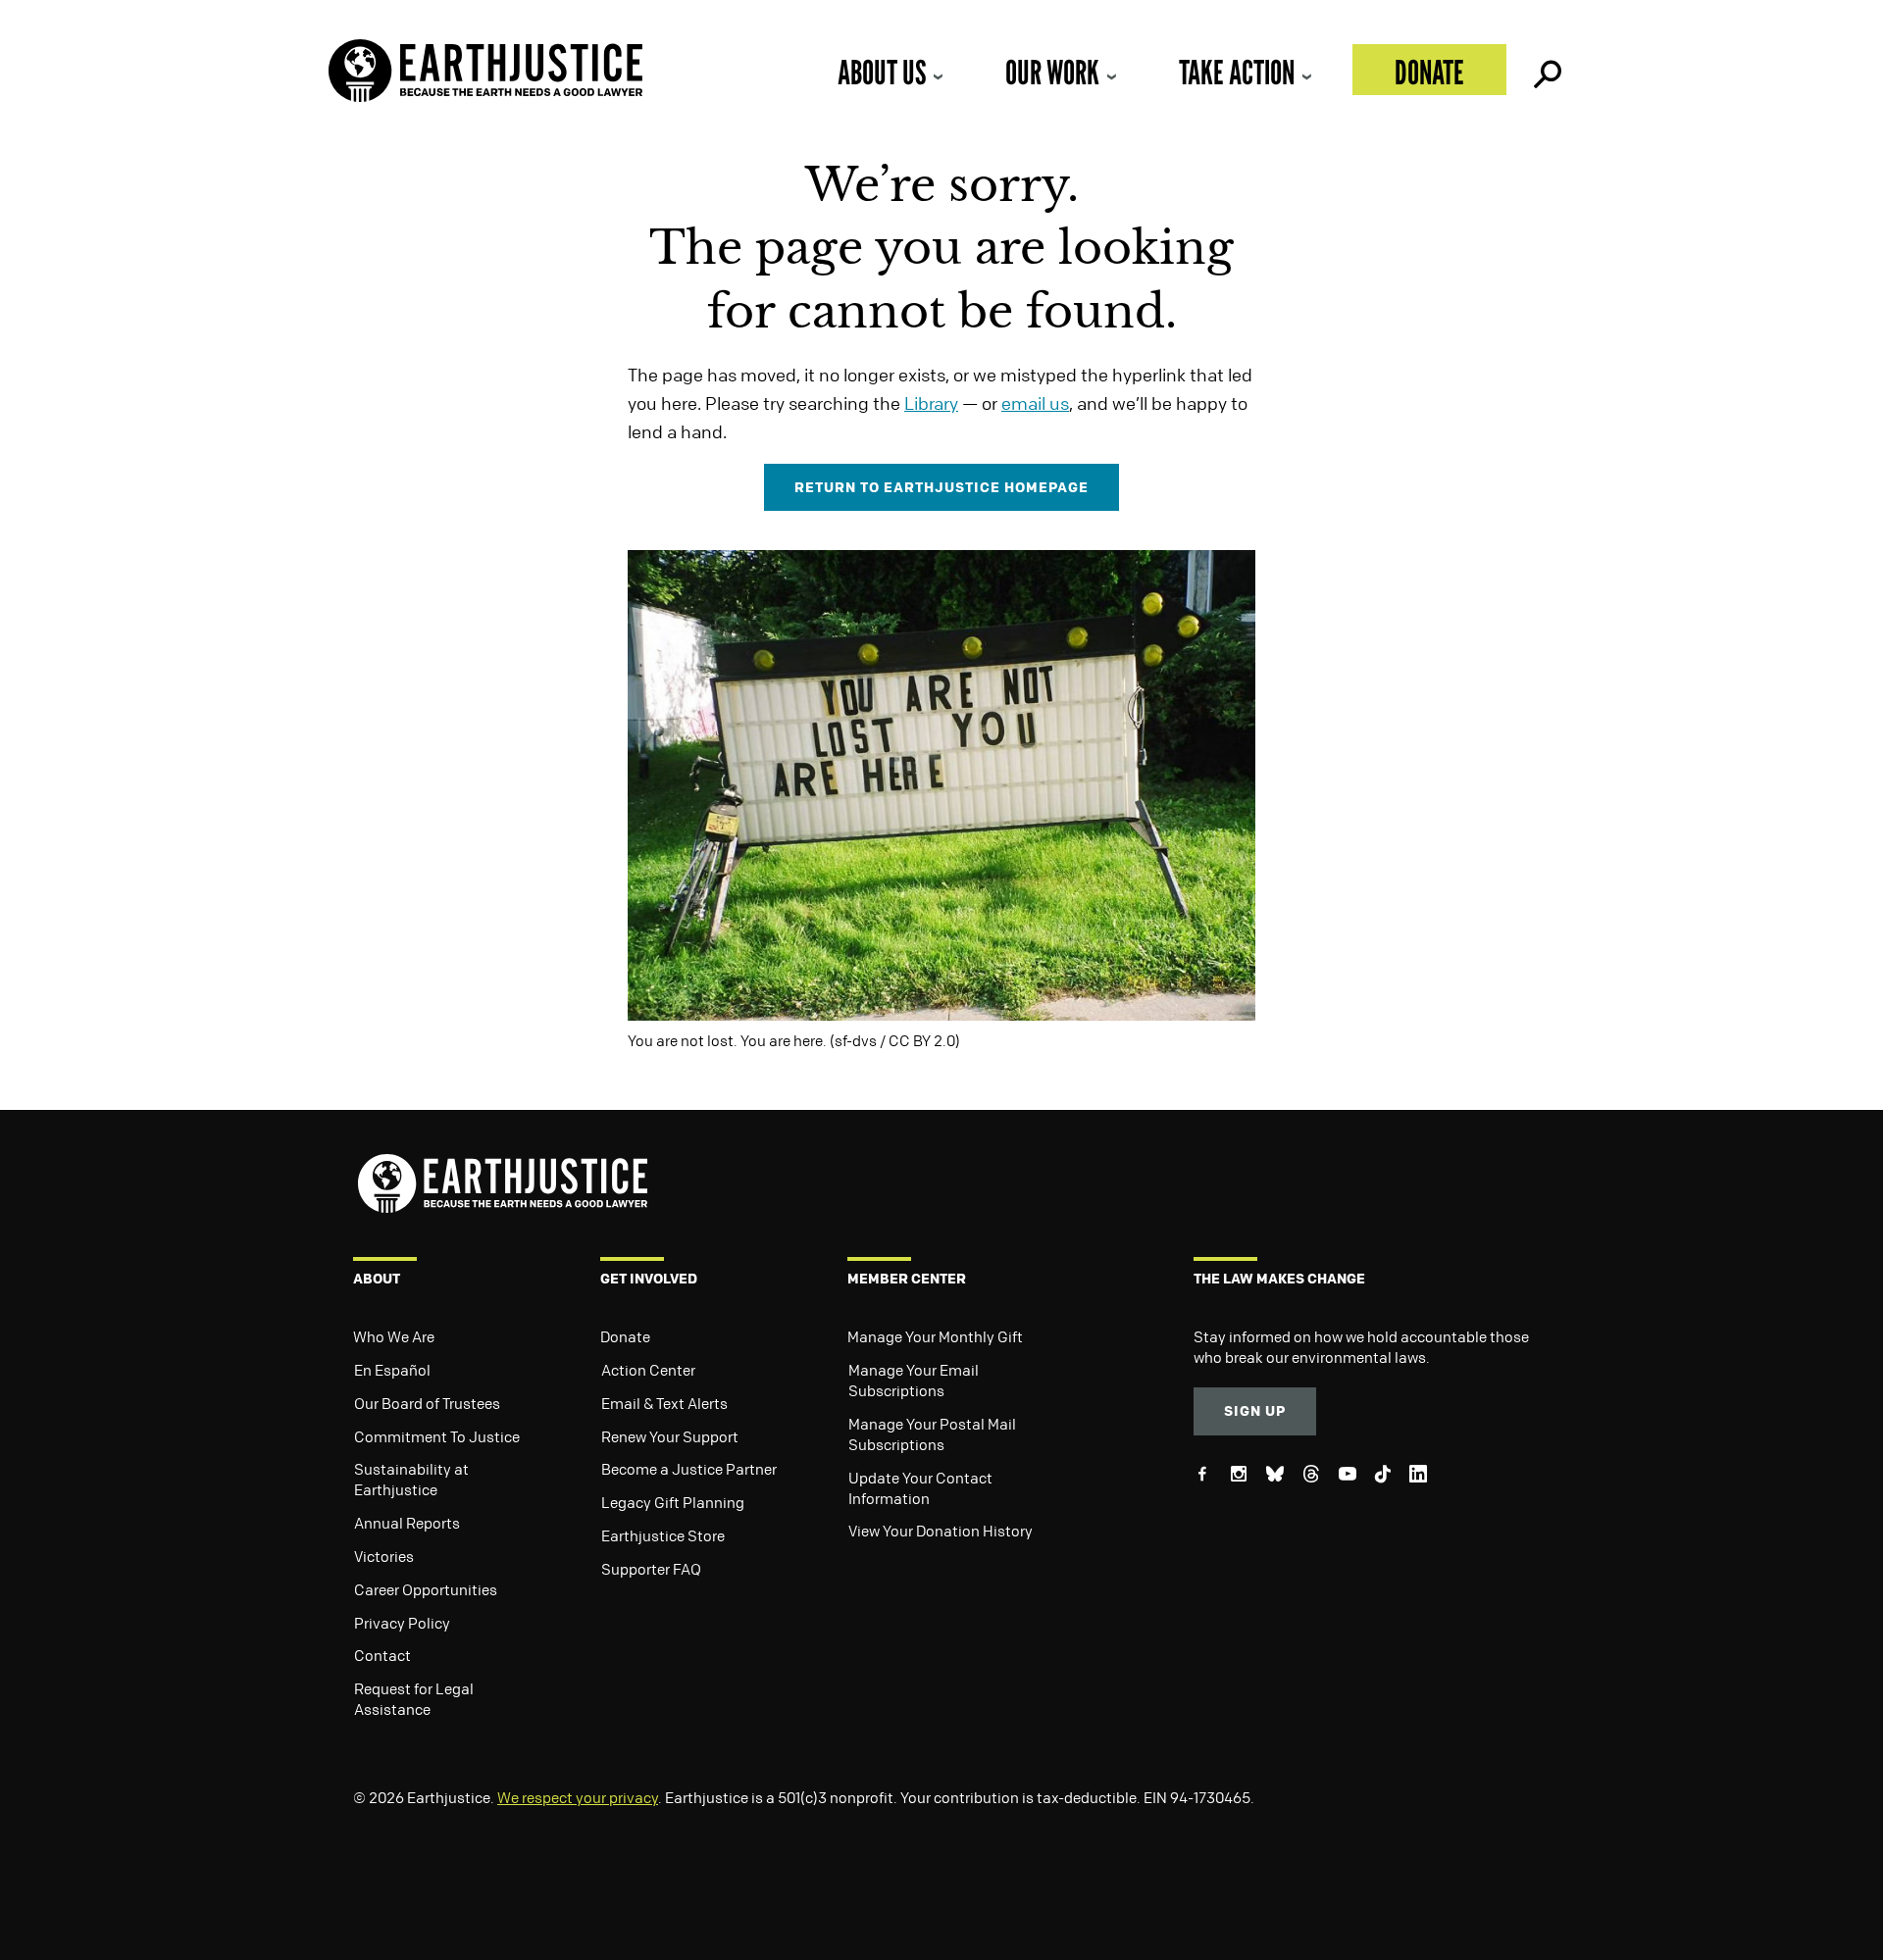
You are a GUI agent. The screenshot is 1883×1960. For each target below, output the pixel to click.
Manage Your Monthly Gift (935, 1336)
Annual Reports (407, 1523)
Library (931, 403)
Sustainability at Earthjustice (411, 1479)
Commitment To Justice (437, 1436)
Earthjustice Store (663, 1535)
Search (1546, 70)
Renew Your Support (670, 1436)
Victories (384, 1556)
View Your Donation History (941, 1531)
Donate (1429, 72)
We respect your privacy (578, 1797)
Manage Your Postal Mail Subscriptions (932, 1434)
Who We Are (394, 1336)
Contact (382, 1655)
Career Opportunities (426, 1589)
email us (1035, 403)
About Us (882, 72)
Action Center (648, 1370)
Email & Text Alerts (664, 1403)
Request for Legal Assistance (414, 1699)
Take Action (1237, 72)
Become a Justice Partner (689, 1469)
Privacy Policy (402, 1623)
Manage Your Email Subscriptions (914, 1380)
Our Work (1052, 72)
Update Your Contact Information (920, 1488)
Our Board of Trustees (427, 1403)
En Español (392, 1370)
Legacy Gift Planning (673, 1502)
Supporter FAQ (651, 1569)
